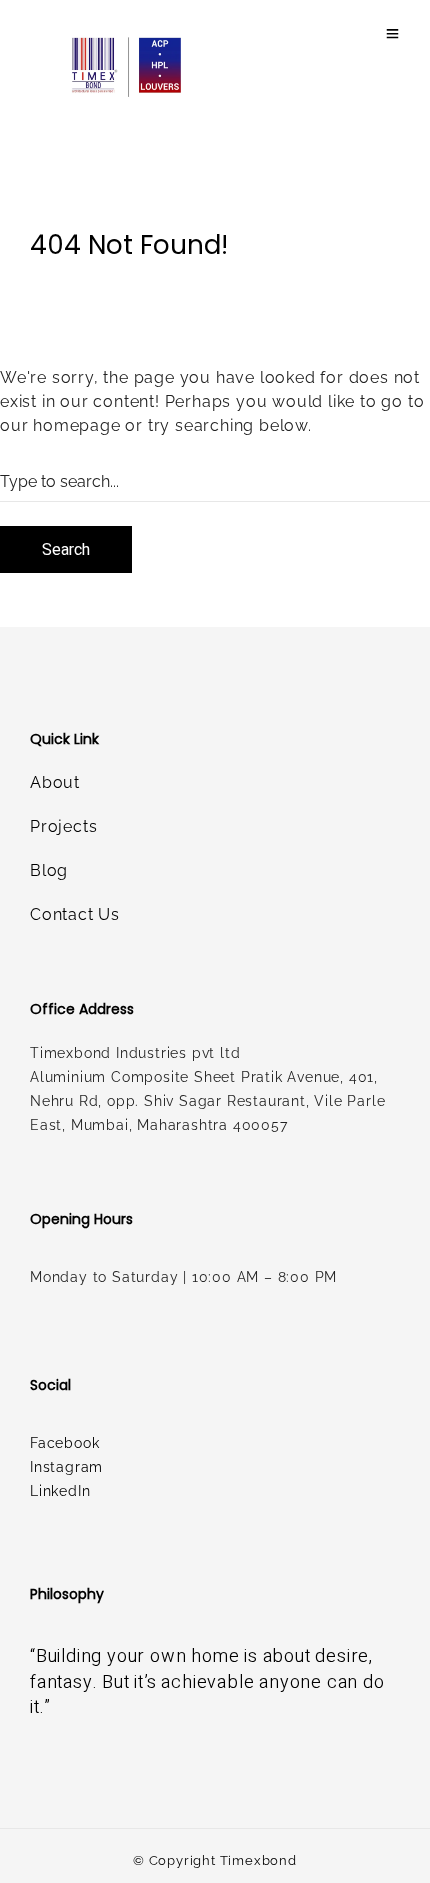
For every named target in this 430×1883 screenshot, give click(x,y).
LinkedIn (60, 1491)
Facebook (64, 1443)
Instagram (66, 1467)
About (55, 782)
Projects (63, 826)
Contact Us (75, 914)
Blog (49, 870)
